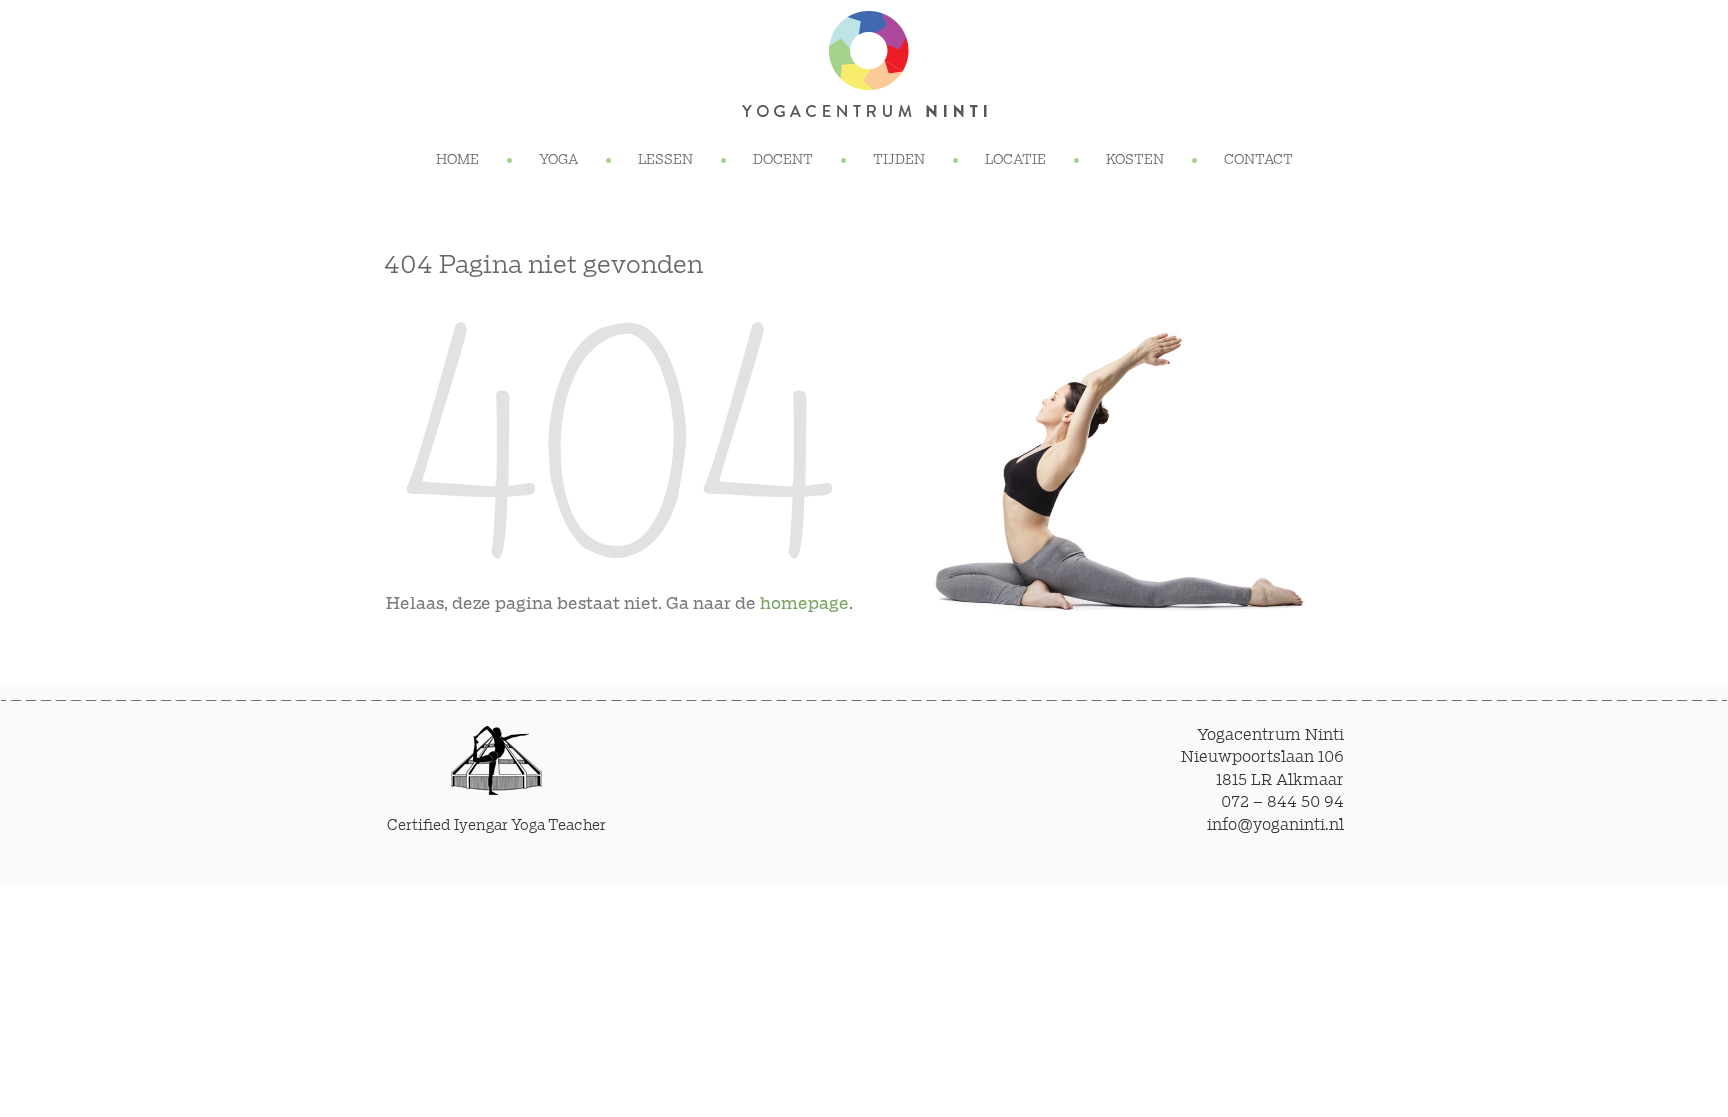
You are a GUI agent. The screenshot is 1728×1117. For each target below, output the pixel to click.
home (457, 160)
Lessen (665, 160)
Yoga (558, 160)
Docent (783, 160)
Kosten (1135, 160)
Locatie (1015, 160)
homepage (804, 604)
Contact (1258, 160)
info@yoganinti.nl (1275, 825)
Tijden (899, 160)
